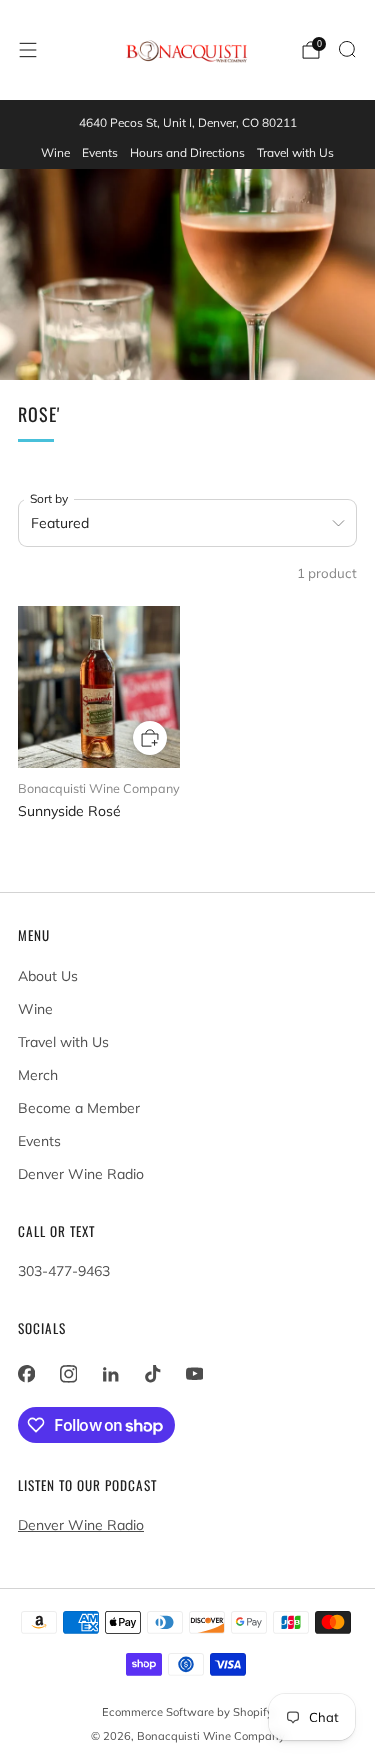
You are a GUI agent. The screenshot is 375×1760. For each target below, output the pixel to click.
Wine (55, 152)
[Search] (347, 49)
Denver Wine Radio (81, 1174)
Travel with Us (295, 152)
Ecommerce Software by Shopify (187, 1712)
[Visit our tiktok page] (152, 1374)
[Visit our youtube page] (194, 1374)
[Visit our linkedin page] (110, 1374)
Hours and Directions (187, 152)
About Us (48, 976)
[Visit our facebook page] (26, 1374)
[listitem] (187, 123)
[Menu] (28, 50)
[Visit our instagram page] (68, 1374)
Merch (38, 1075)
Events (100, 152)
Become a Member (79, 1108)
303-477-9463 (64, 1271)
